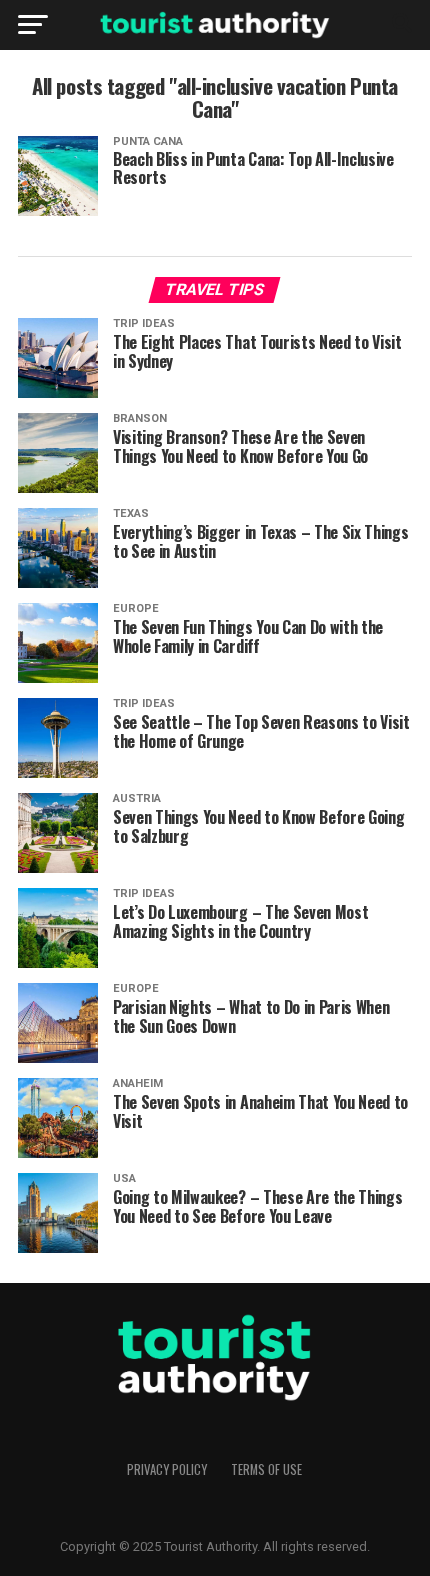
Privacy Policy (167, 1469)
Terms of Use (266, 1469)
